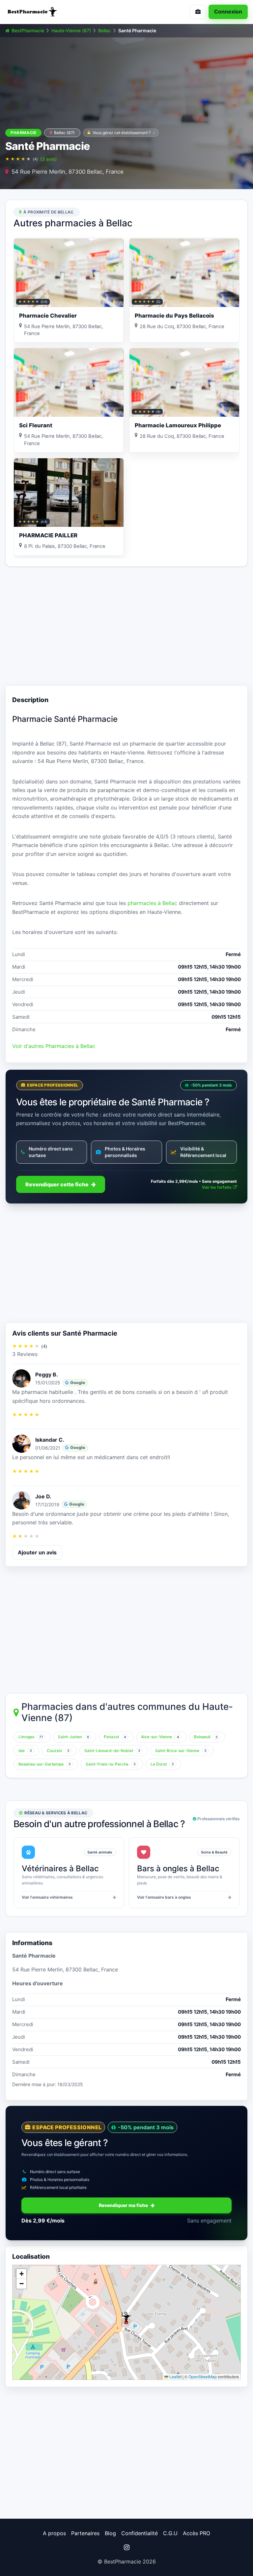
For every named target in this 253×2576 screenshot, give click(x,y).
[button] (126, 2317)
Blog (110, 2533)
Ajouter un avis (37, 1552)
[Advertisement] (126, 626)
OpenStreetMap (203, 2377)
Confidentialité (140, 2533)
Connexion (228, 12)
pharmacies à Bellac (152, 903)
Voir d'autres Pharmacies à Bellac (54, 1046)
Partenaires (85, 2533)
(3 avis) (48, 159)
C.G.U (170, 2533)
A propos (54, 2533)
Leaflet (175, 2377)
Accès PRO (197, 2533)
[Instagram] (126, 2547)
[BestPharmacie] (63, 12)
